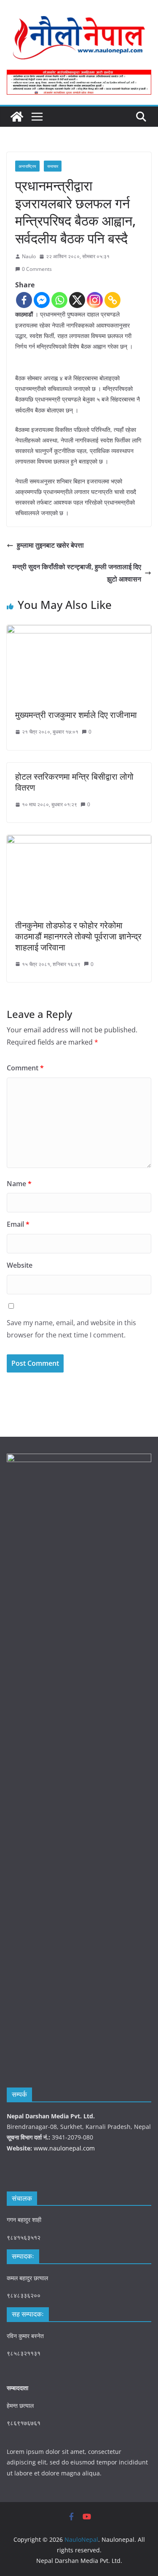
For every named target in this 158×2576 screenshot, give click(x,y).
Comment (25, 1068)
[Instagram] (95, 300)
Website (20, 1265)
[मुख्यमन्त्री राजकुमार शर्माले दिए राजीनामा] (79, 631)
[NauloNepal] (17, 117)
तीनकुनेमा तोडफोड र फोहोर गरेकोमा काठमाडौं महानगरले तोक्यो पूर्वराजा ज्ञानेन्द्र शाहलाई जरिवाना (78, 936)
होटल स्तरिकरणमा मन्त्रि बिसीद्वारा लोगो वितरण (74, 782)
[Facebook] (24, 300)
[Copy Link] (112, 300)
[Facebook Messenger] (42, 300)
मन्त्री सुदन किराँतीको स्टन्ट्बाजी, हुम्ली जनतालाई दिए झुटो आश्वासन (77, 573)
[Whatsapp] (59, 300)
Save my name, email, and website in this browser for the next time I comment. (71, 1329)
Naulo (29, 256)
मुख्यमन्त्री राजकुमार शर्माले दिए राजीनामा (76, 715)
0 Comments (37, 269)
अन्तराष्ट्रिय (27, 166)
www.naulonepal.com (64, 2148)
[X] (77, 300)
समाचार (53, 166)
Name (19, 1184)
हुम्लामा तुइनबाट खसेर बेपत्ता (50, 545)
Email (18, 1224)
